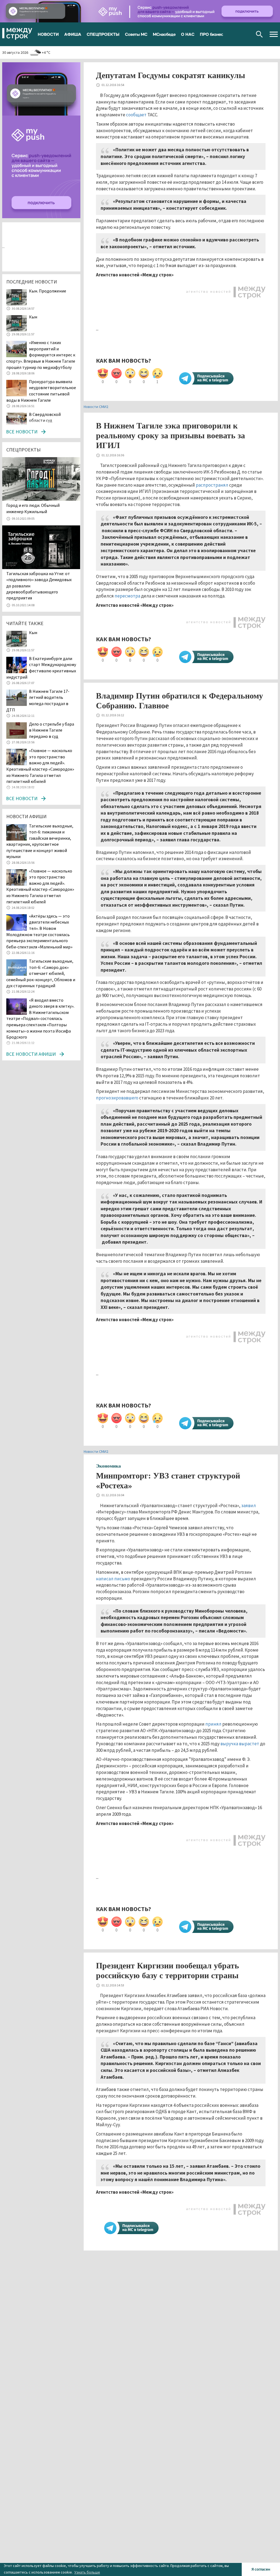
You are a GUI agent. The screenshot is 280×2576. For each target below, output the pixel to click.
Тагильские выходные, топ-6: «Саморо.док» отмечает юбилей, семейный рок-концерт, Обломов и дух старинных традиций (41, 973)
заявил (249, 1506)
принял (213, 1724)
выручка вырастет (240, 1744)
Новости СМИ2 (96, 407)
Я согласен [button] (261, 2569)
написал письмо (113, 1579)
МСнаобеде (164, 34)
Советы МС (136, 34)
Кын (33, 317)
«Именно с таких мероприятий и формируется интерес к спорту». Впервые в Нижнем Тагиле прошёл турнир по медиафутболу (41, 355)
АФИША (73, 34)
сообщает (136, 115)
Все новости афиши (31, 1054)
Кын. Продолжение (48, 291)
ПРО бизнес (212, 34)
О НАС (188, 34)
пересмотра (127, 596)
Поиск (259, 34)
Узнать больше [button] (87, 2572)
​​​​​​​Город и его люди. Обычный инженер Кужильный (33, 508)
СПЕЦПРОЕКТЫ (103, 34)
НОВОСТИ (48, 34)
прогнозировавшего (117, 1098)
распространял (212, 485)
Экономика (108, 1466)
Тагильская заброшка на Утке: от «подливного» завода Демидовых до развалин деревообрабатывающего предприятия (39, 586)
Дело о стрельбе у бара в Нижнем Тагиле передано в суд (52, 730)
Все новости (22, 432)
